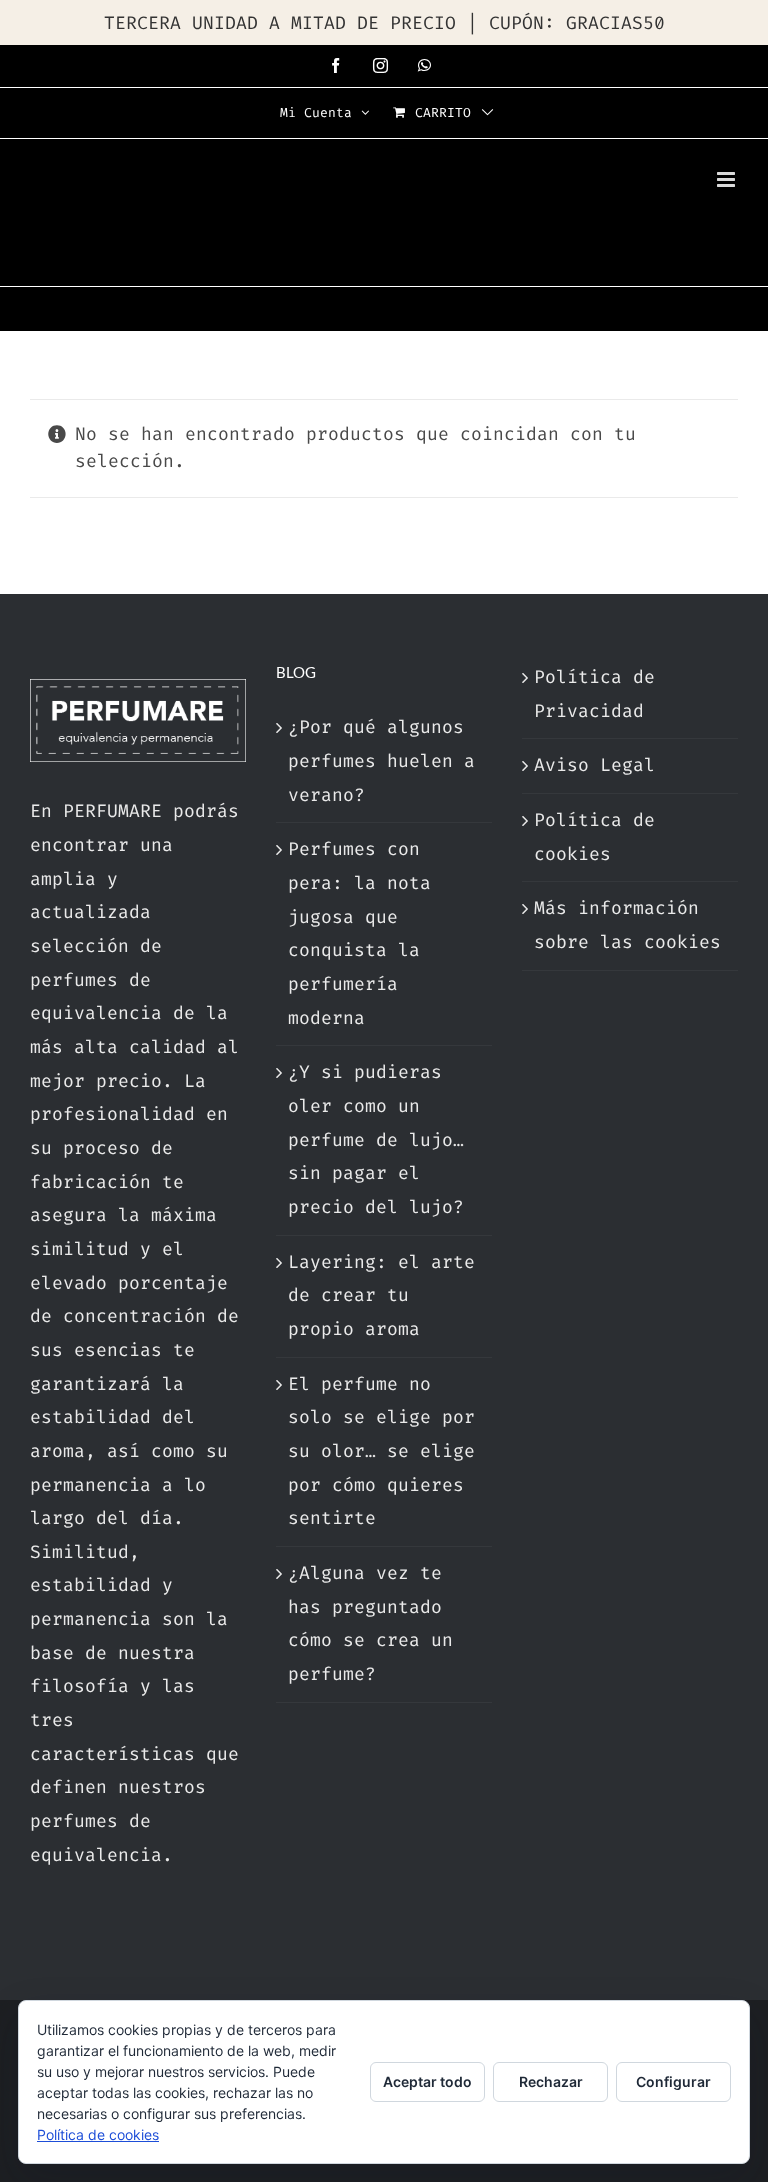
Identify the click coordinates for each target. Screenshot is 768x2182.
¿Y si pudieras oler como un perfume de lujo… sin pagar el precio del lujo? (376, 1139)
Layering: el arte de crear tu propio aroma (381, 1295)
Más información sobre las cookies (627, 925)
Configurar (673, 2081)
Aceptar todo (427, 2081)
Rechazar (551, 2081)
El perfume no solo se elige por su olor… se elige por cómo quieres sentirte (381, 1451)
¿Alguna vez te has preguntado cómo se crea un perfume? (370, 1623)
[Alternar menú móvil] (727, 179)
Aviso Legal (594, 765)
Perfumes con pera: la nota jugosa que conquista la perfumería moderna (359, 933)
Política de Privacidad (594, 694)
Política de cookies (594, 837)
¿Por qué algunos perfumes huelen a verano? (381, 760)
